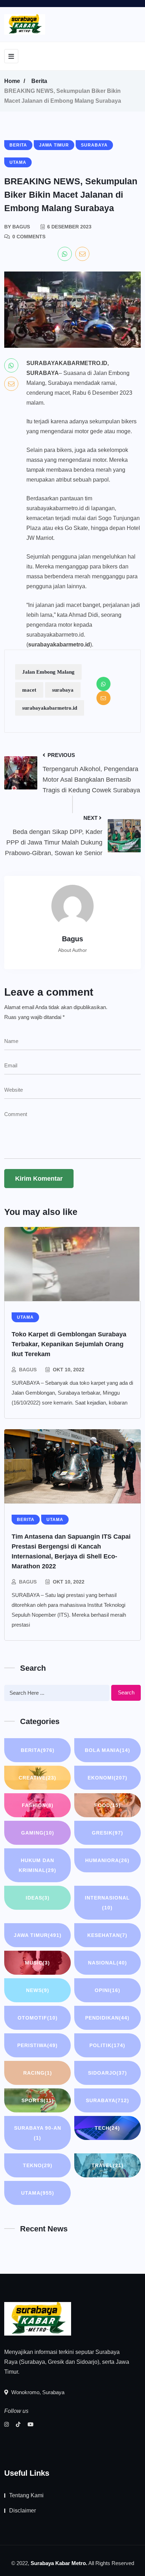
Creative (37, 1778)
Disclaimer (23, 2511)
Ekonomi (108, 1778)
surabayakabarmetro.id (50, 708)
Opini (108, 1990)
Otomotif (38, 2018)
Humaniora (107, 1860)
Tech (107, 2128)
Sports (38, 2100)
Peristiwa (37, 2045)
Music (37, 1963)
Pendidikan (107, 2018)
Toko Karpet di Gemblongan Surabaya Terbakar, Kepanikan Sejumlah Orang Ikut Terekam (69, 1344)
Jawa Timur (38, 1935)
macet (29, 690)
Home (12, 81)
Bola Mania (108, 1750)
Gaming (38, 1833)
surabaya (63, 690)
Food (108, 1805)
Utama (38, 2193)
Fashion (38, 1805)
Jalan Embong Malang (48, 672)
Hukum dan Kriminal (37, 1865)
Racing (38, 2073)
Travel (108, 2165)
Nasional (108, 1963)
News (38, 1990)
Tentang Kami (26, 2495)
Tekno (38, 2165)
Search (126, 1692)
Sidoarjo (108, 2073)
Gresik (108, 1833)
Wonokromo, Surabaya (37, 2392)
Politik (107, 2045)
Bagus (28, 1370)
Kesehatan (107, 1935)
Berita (39, 81)
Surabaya (108, 2100)
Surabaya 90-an (38, 2133)
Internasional (107, 1903)
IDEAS (38, 1898)
